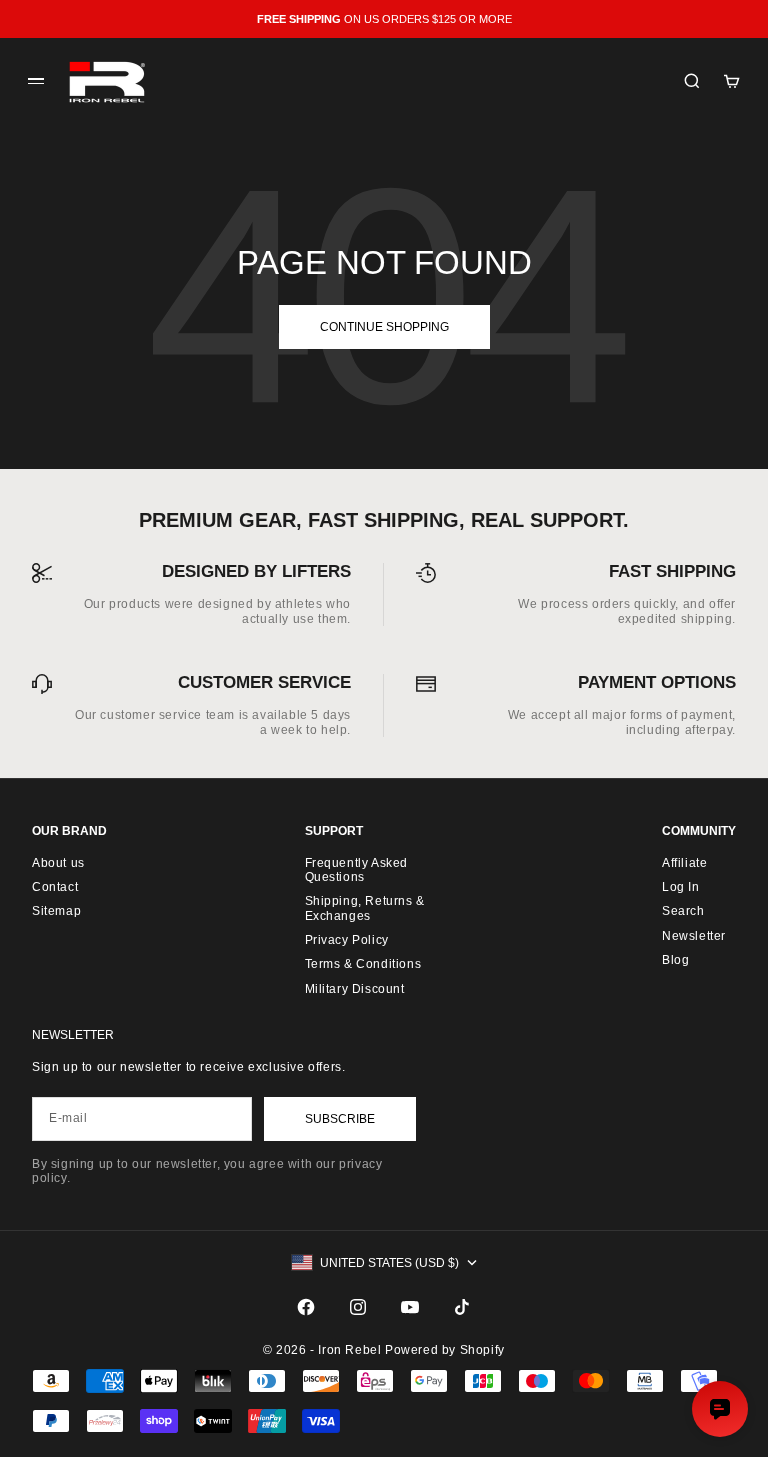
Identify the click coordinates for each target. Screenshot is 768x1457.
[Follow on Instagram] (358, 1307)
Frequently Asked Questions (357, 870)
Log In (681, 887)
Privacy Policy (347, 940)
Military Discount (355, 989)
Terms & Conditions (363, 964)
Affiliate (684, 863)
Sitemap (56, 911)
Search (683, 911)
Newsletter (694, 936)
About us (58, 863)
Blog (675, 960)
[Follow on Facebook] (306, 1307)
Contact (55, 887)
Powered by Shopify (445, 1350)
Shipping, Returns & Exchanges (365, 908)
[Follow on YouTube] (410, 1307)
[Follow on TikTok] (462, 1307)
